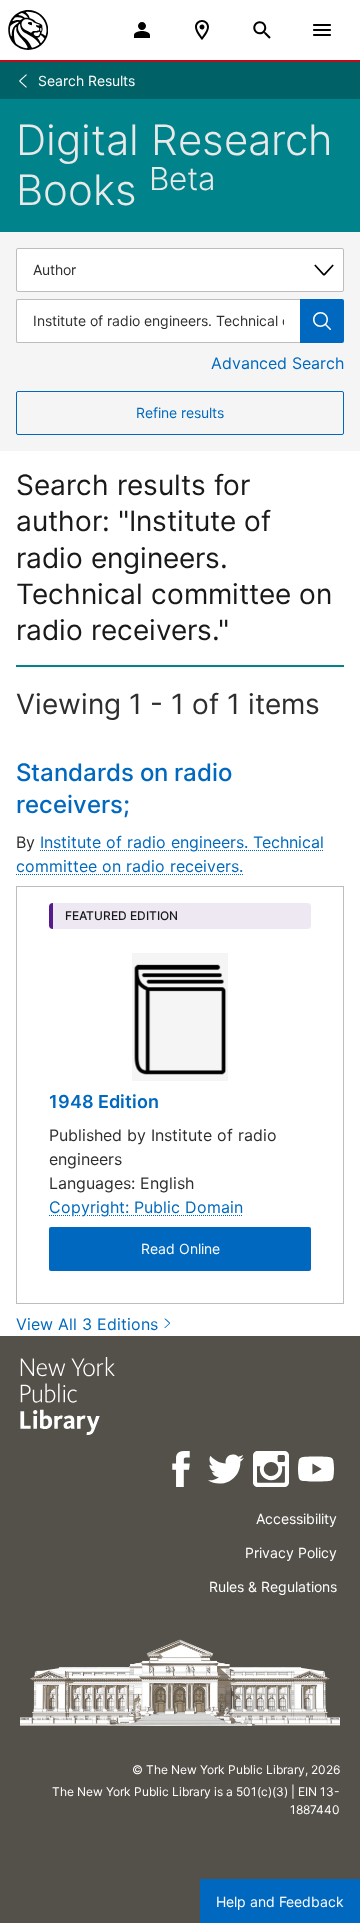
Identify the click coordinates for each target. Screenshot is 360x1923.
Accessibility (296, 1518)
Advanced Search (277, 363)
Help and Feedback (280, 1901)
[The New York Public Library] (28, 30)
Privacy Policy (291, 1552)
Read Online (180, 1248)
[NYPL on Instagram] (272, 1472)
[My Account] (142, 30)
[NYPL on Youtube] (317, 1472)
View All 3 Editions (87, 1324)
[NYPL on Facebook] (182, 1472)
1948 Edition (104, 1101)
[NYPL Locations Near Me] (202, 30)
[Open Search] (262, 30)
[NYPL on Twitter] (227, 1472)
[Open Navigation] (322, 30)
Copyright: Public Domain (146, 1207)
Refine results (180, 412)
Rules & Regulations (273, 1586)
